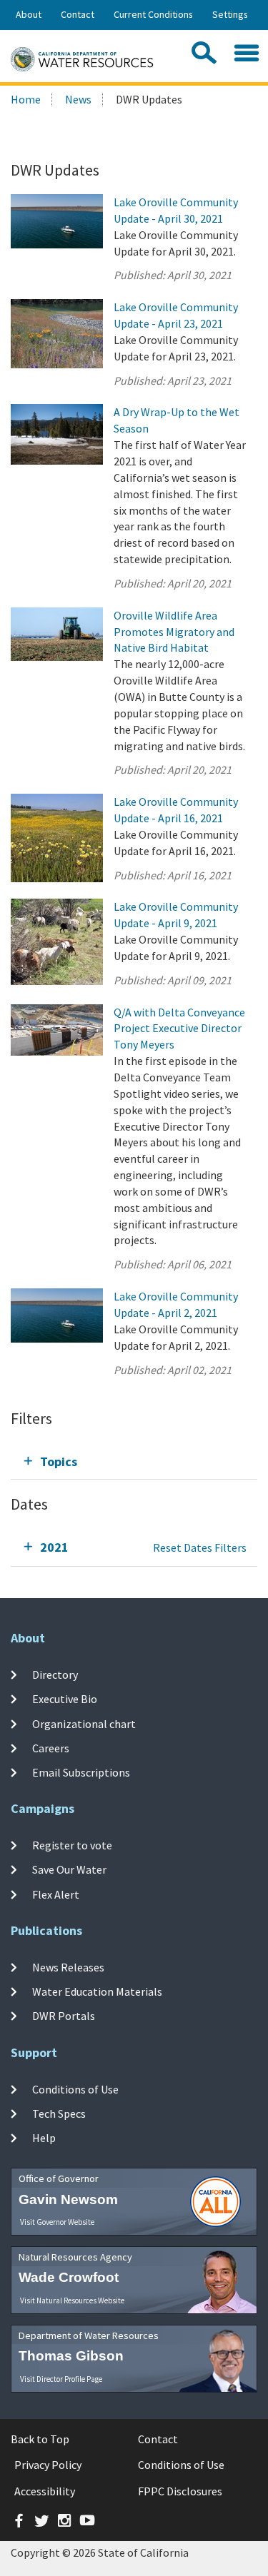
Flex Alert (56, 1894)
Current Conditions (153, 14)
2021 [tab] (54, 1547)
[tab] (134, 1461)
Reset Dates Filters (200, 1547)
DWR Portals (64, 2016)
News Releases (68, 1967)
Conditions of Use (75, 2089)
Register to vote (72, 1845)
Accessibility (45, 2491)
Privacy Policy (48, 2465)
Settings (230, 14)
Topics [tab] (59, 1461)
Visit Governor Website (57, 2222)
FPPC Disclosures (180, 2491)
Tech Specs (59, 2113)
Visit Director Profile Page (61, 2379)
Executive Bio (65, 1699)
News (78, 99)
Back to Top (40, 2439)
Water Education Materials (97, 1991)
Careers (51, 1748)
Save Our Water (69, 1869)
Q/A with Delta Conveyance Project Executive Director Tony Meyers (179, 1029)
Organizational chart (84, 1723)
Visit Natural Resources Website (72, 2300)
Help (44, 2138)
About (29, 14)
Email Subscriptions (81, 1772)
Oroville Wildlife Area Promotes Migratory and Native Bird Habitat (174, 632)
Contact (78, 14)
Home (26, 99)
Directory (55, 1675)
